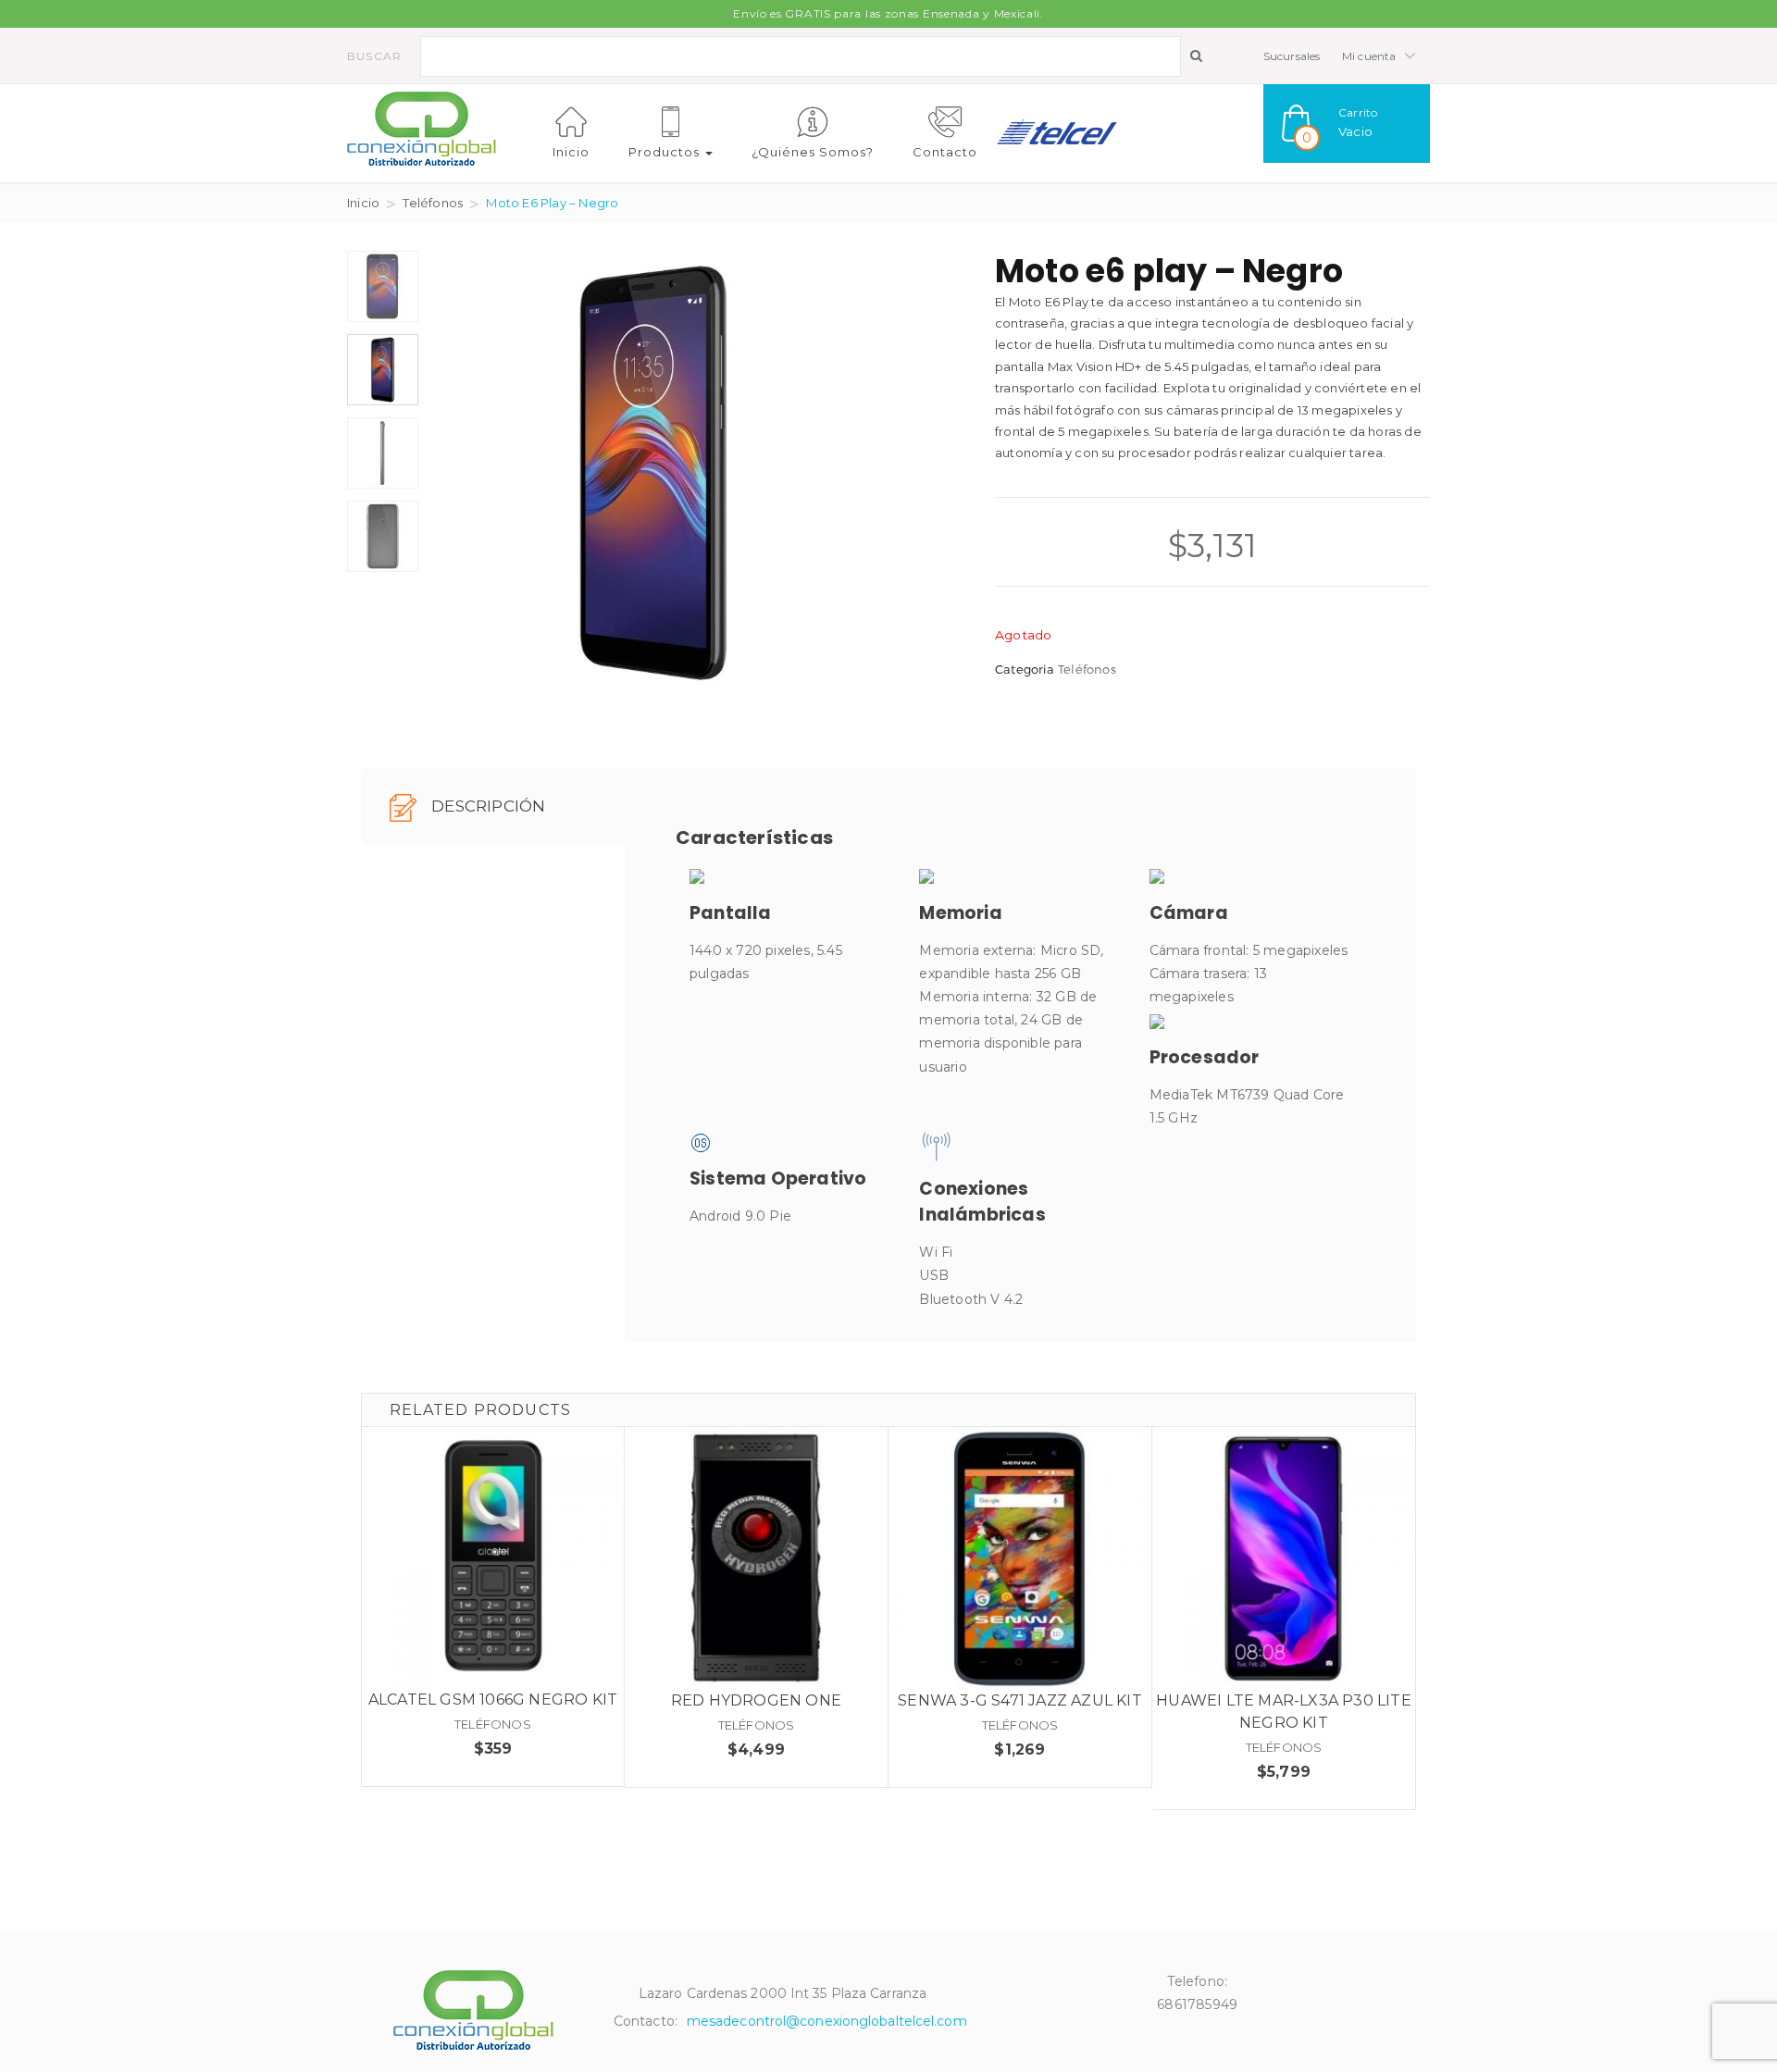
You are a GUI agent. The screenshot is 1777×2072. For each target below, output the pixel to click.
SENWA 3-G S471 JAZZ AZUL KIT (1020, 1700)
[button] (1347, 124)
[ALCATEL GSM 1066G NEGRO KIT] (493, 1558)
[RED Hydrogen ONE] (756, 1558)
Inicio (571, 152)
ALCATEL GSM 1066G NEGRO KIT (493, 1700)
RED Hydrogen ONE (756, 1700)
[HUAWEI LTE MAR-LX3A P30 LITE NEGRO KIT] (1284, 1558)
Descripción (486, 806)
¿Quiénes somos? (813, 152)
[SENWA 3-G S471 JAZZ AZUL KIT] (1020, 1558)
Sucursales (1292, 56)
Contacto (945, 152)
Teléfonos (433, 203)
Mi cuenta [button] (1371, 56)
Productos (666, 152)
